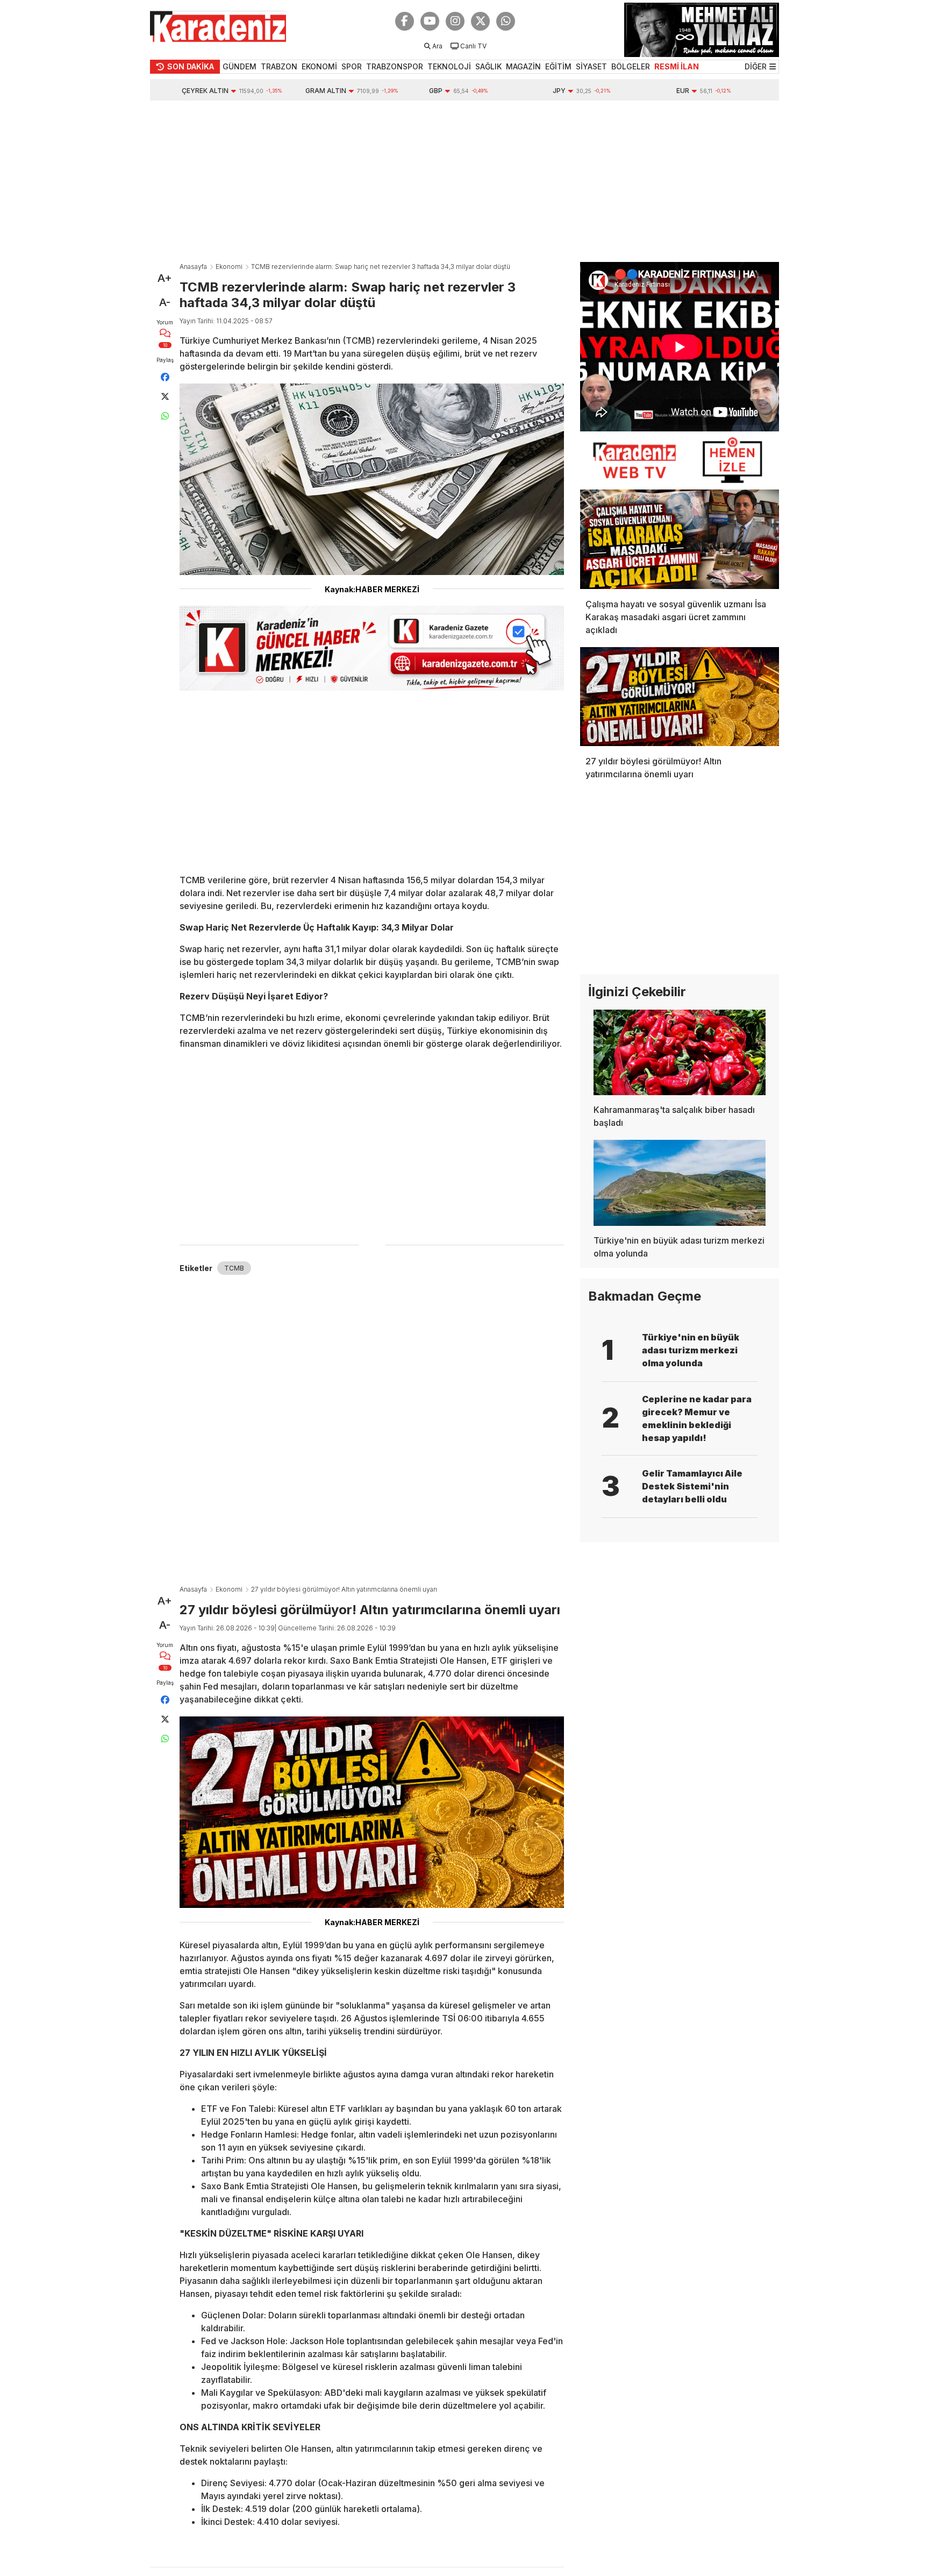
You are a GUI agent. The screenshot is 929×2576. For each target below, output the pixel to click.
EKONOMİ (319, 66)
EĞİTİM (558, 66)
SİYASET (591, 66)
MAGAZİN (523, 66)
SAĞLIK (488, 66)
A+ (165, 278)
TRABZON (279, 66)
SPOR (352, 66)
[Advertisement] (464, 181)
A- (165, 302)
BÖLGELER (631, 66)
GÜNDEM (240, 66)
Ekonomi (229, 267)
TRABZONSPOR (395, 66)
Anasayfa (193, 267)
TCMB (234, 1268)
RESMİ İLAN (677, 66)
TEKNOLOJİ (449, 66)
